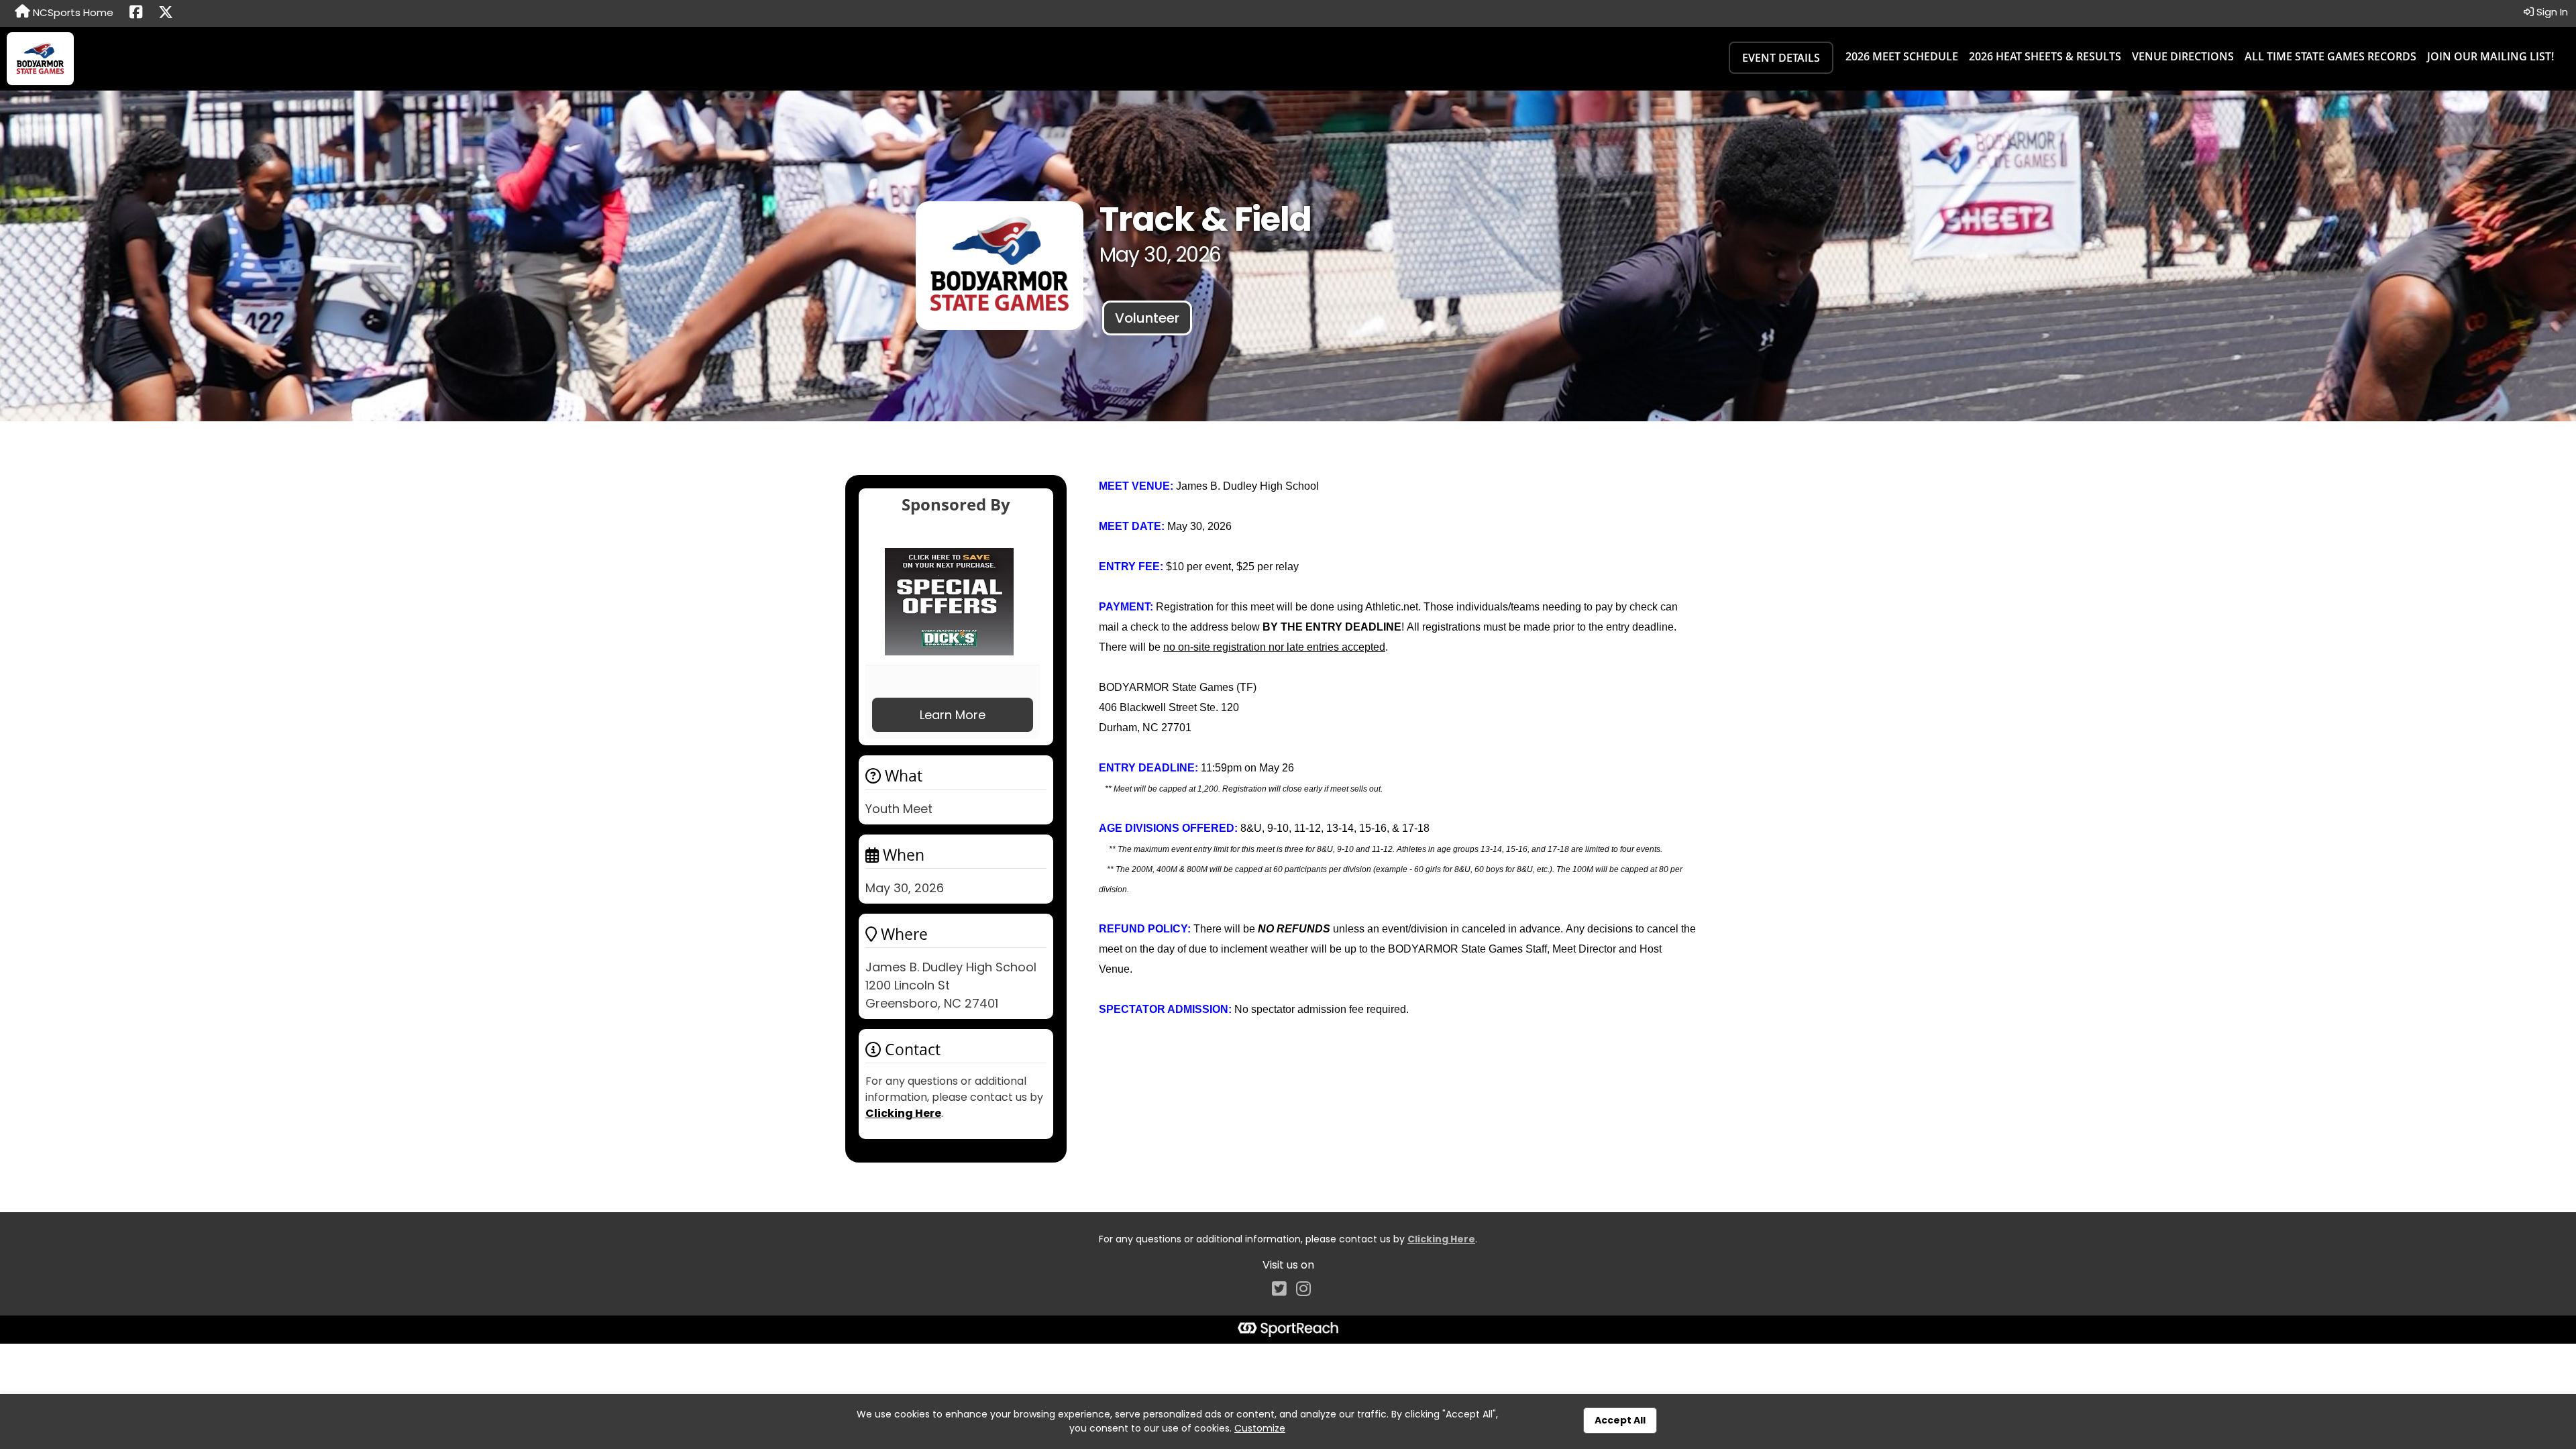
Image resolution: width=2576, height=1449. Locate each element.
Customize (1260, 1428)
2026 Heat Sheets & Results (2045, 56)
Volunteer (1147, 318)
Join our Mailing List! (2490, 56)
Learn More (953, 715)
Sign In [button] (2551, 12)
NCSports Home (72, 12)
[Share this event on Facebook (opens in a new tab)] (136, 13)
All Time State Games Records (2330, 56)
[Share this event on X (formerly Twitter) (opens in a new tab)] (166, 13)
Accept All (1620, 1420)
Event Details (1781, 58)
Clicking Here (903, 1113)
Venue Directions (2183, 56)
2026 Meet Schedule (1902, 56)
